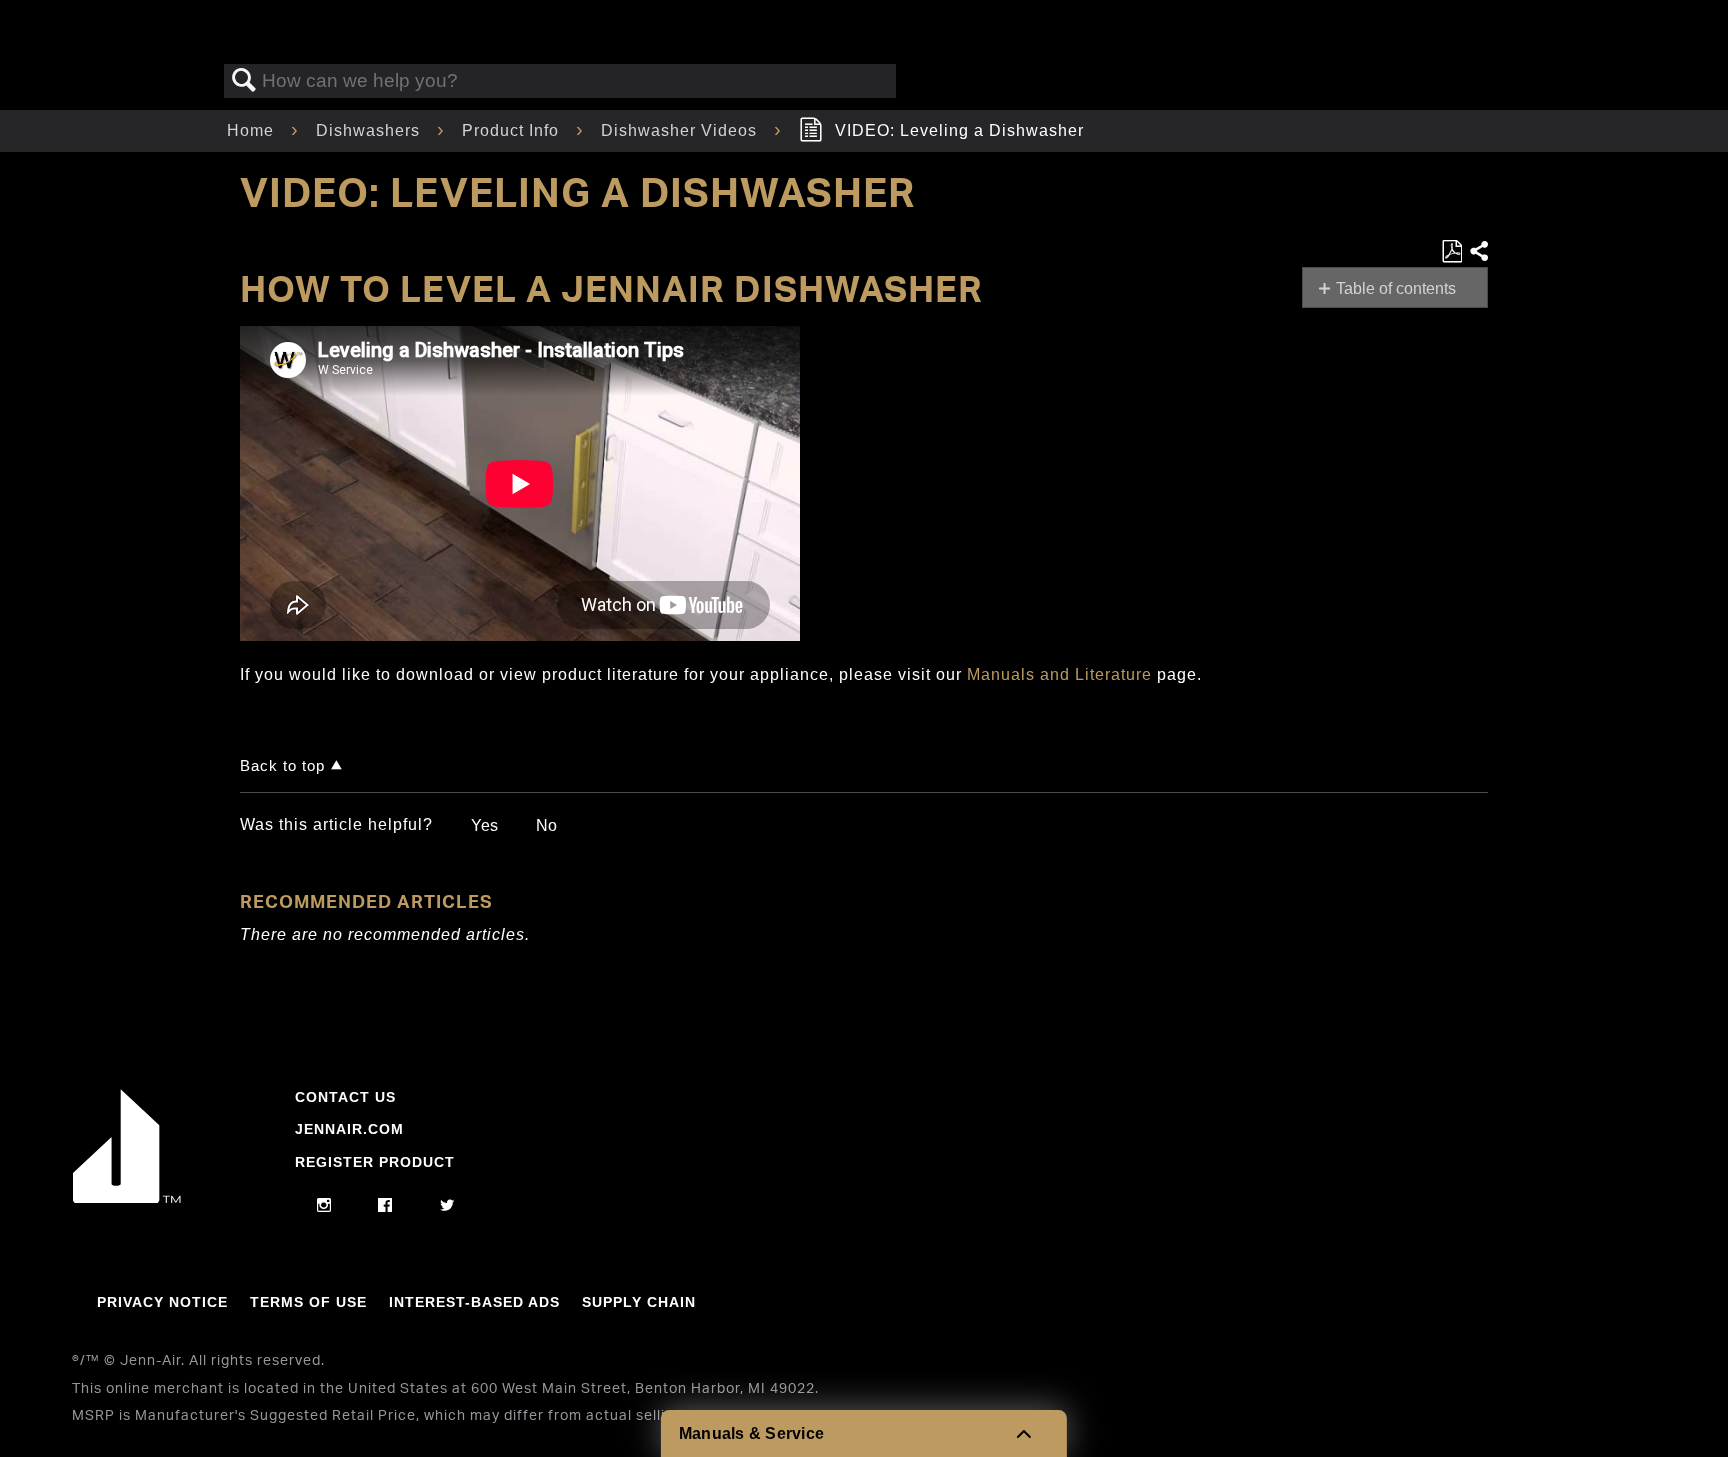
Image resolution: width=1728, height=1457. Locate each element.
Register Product (375, 1162)
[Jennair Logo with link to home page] (127, 1198)
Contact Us (345, 1097)
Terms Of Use (308, 1302)
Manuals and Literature (1059, 674)
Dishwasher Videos (681, 130)
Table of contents (1396, 288)
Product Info (513, 130)
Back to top (282, 765)
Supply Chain (639, 1302)
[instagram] (324, 1206)
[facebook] (385, 1206)
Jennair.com (349, 1129)
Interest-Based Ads (474, 1302)
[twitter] (447, 1206)
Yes (484, 825)
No (546, 825)
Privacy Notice (162, 1302)
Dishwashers (370, 130)
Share (1478, 252)
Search (244, 81)
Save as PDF (1451, 252)
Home (253, 130)
